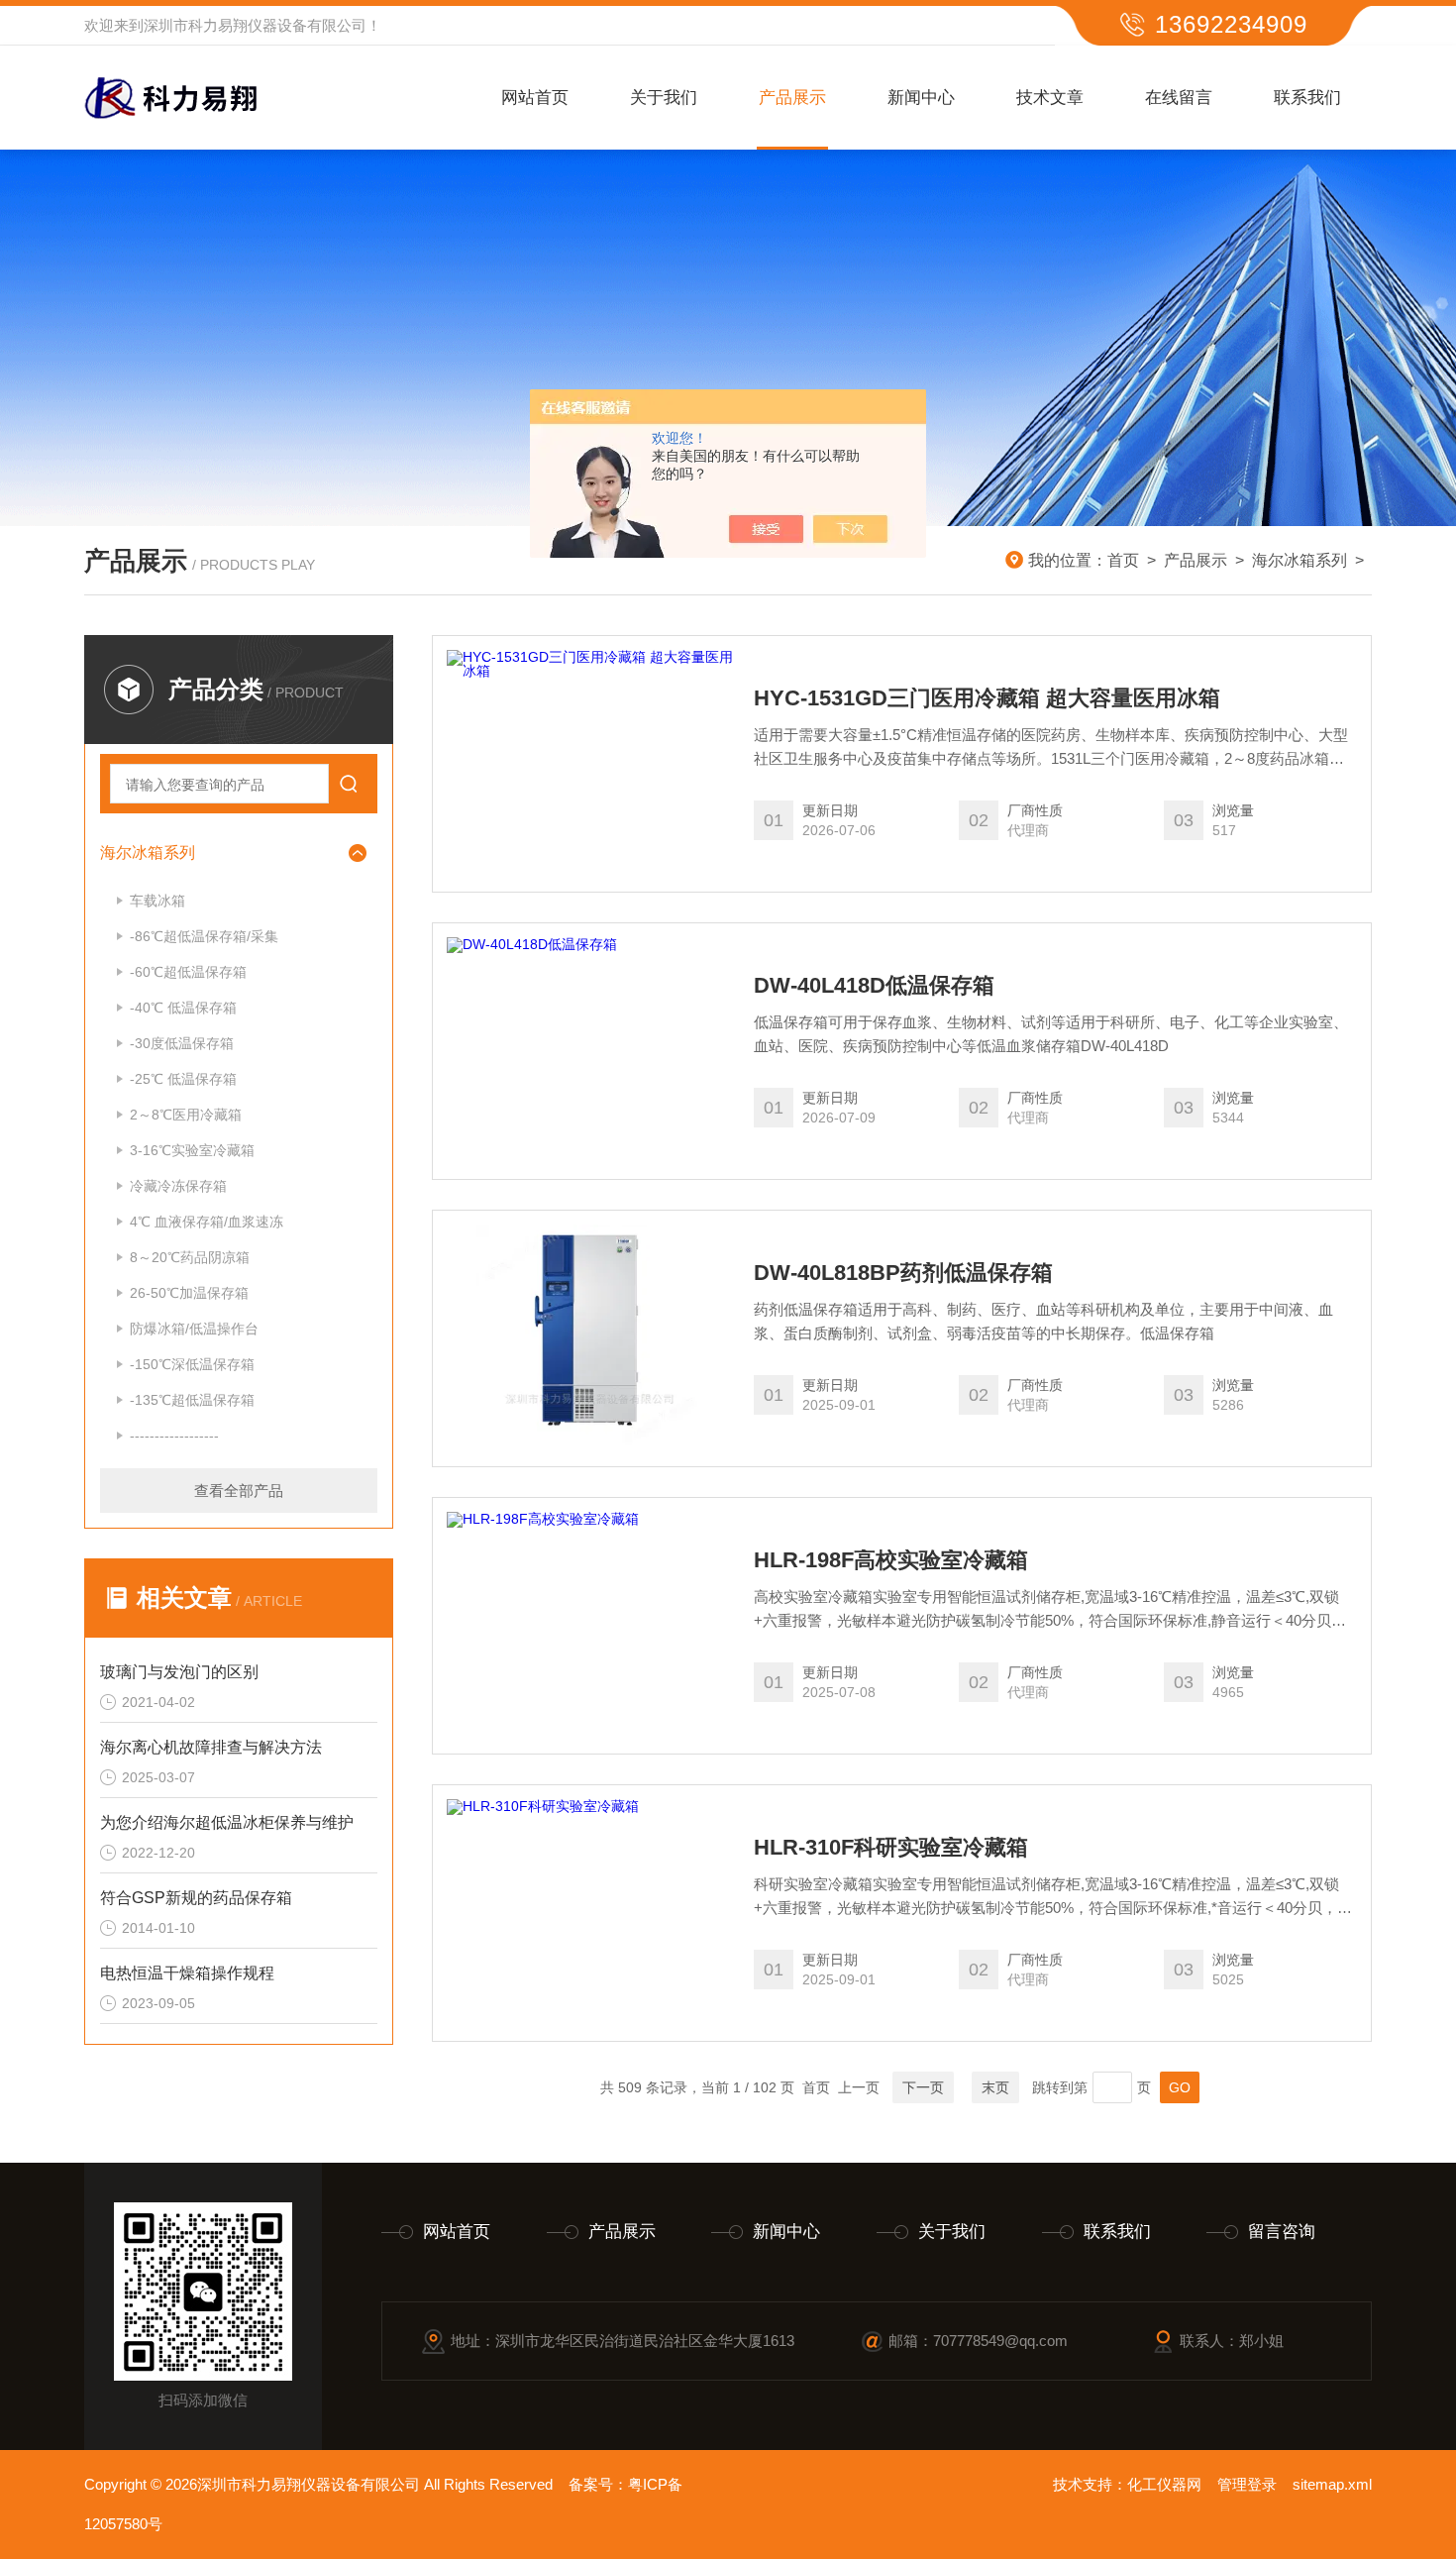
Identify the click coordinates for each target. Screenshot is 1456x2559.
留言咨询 (1282, 2232)
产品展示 (792, 98)
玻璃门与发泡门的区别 (179, 1672)
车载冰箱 (157, 901)
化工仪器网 (1164, 2484)
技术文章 (1050, 98)
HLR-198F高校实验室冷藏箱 (891, 1560)
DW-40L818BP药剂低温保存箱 (903, 1273)
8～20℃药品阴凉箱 (190, 1257)
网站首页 (535, 98)
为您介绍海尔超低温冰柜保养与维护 (227, 1822)
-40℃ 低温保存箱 (183, 1008)
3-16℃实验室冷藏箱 (192, 1150)
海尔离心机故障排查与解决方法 (211, 1747)
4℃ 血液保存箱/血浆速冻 (207, 1222)
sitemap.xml (1332, 2484)
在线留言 (1179, 98)
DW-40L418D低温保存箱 (874, 986)
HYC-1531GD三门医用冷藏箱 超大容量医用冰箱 (987, 698)
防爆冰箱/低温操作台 (194, 1329)
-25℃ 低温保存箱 (183, 1079)
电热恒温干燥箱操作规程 (187, 1973)
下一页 (923, 2087)
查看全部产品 (239, 1491)
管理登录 (1247, 2484)
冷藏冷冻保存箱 (178, 1186)
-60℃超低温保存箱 (188, 972)
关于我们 (664, 98)
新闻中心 (921, 98)
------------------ (174, 1436)
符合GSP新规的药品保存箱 (196, 1898)
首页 (1123, 560)
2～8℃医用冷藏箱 (186, 1115)
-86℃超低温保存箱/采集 (204, 936)
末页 (995, 2087)
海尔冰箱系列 (1300, 560)
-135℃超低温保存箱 (192, 1400)
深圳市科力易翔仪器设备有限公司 (255, 25)
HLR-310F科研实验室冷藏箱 (891, 1848)
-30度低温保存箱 (182, 1043)
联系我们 (1307, 98)
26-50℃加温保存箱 (189, 1293)
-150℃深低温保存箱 (192, 1364)
